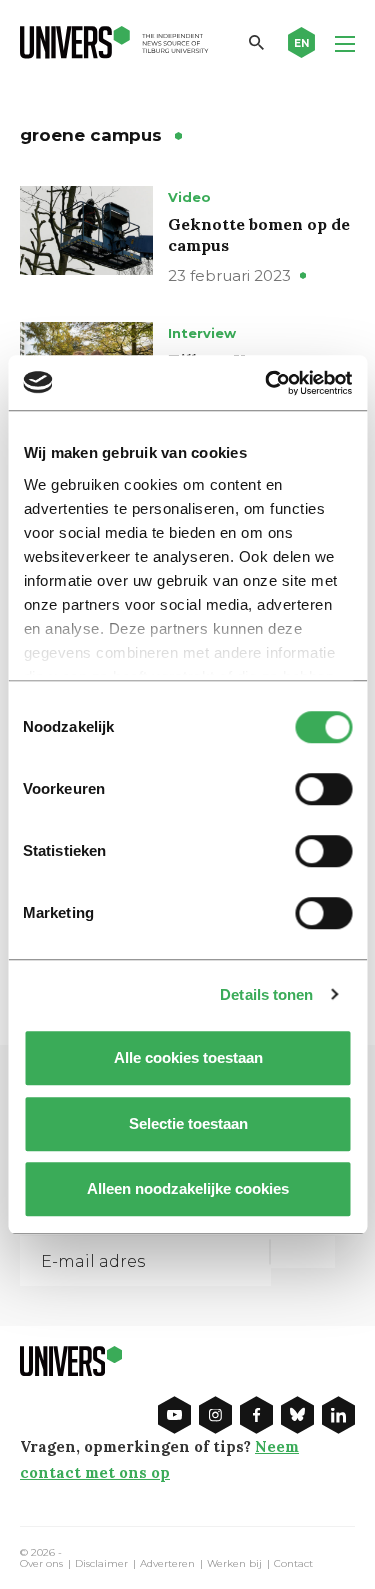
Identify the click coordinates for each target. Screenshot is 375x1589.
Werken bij (234, 1564)
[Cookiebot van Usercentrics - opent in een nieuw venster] (267, 383)
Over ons (41, 1564)
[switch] (323, 789)
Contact (293, 1564)
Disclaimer (101, 1564)
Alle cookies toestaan (187, 1057)
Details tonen (266, 994)
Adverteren (167, 1564)
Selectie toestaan (187, 1123)
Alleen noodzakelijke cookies (188, 1188)
